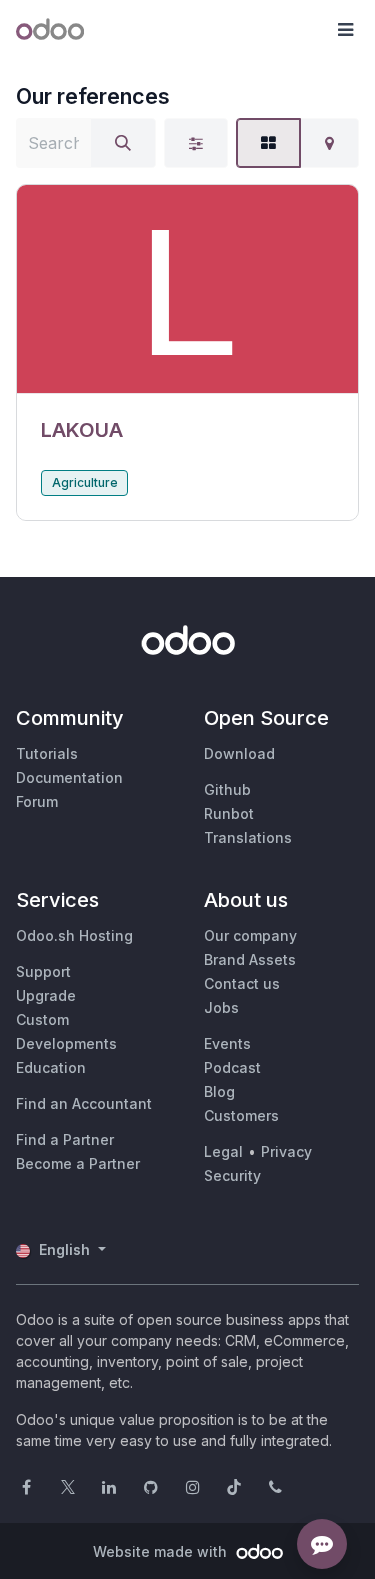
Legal (223, 1151)
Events (227, 1043)
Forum (37, 801)
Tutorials (47, 753)
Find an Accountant (84, 1103)
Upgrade (46, 995)
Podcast (232, 1067)
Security (232, 1175)
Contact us (242, 983)
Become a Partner (78, 1163)
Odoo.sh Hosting (74, 935)
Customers (241, 1115)
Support (43, 971)
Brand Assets (250, 959)
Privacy (286, 1151)
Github (227, 789)
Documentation (69, 777)
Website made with (162, 1551)
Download (239, 753)
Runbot (229, 813)
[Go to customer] (187, 289)
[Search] (123, 143)
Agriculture (85, 482)
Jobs (221, 1007)
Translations (248, 837)
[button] (345, 30)
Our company (250, 935)
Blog (219, 1091)
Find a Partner (65, 1139)
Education (51, 1067)
